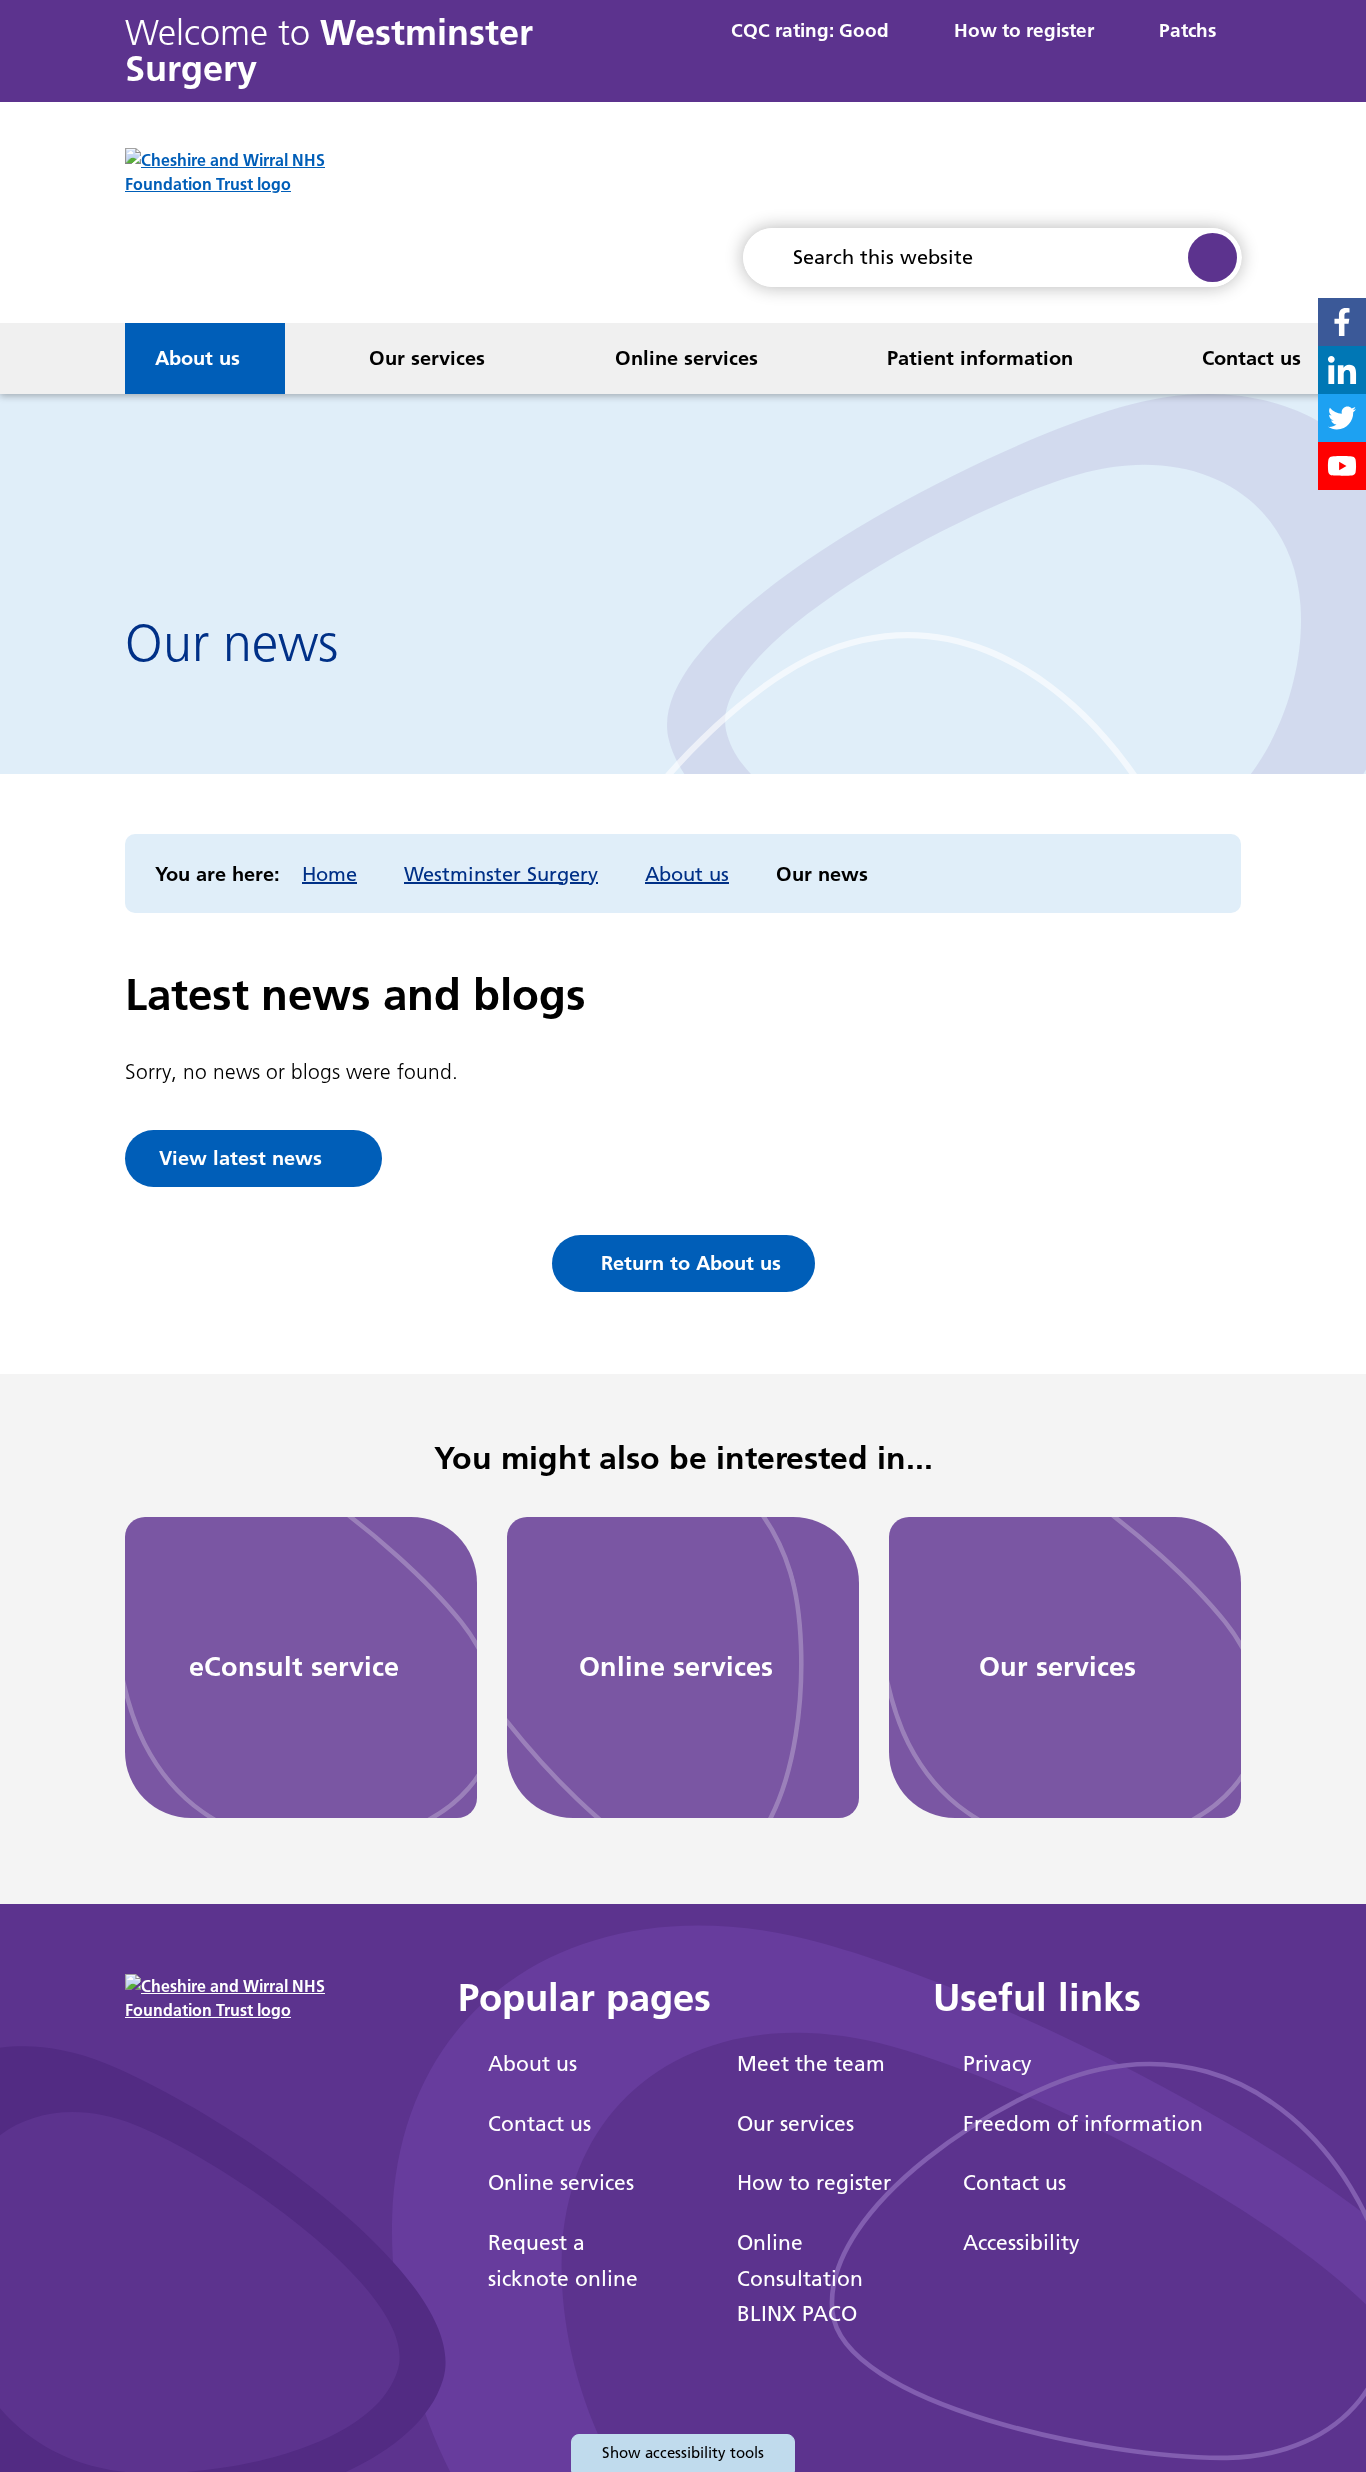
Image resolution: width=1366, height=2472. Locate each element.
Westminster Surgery (501, 874)
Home (329, 874)
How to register (1024, 30)
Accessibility (1021, 2242)
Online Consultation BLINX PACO (800, 2278)
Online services (686, 358)
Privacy (997, 2063)
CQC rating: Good (810, 30)
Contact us (1251, 358)
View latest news (240, 1158)
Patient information (980, 358)
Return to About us (691, 1263)
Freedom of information (1083, 2123)
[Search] (1211, 257)
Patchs (1187, 30)
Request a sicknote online (563, 2260)
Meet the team (811, 2063)
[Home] (53, 358)
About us (197, 358)
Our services (427, 358)
